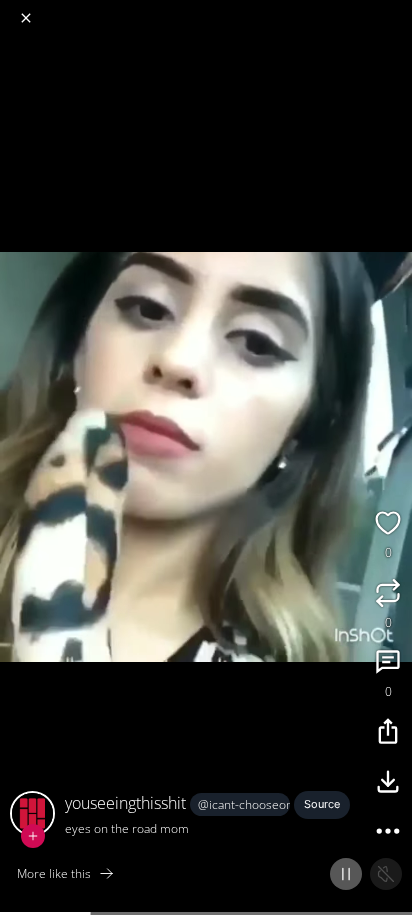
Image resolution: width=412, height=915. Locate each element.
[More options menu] (394, 10)
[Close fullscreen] (26, 18)
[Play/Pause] (346, 874)
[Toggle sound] (386, 874)
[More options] (388, 834)
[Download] (388, 784)
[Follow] (33, 836)
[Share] (388, 734)
